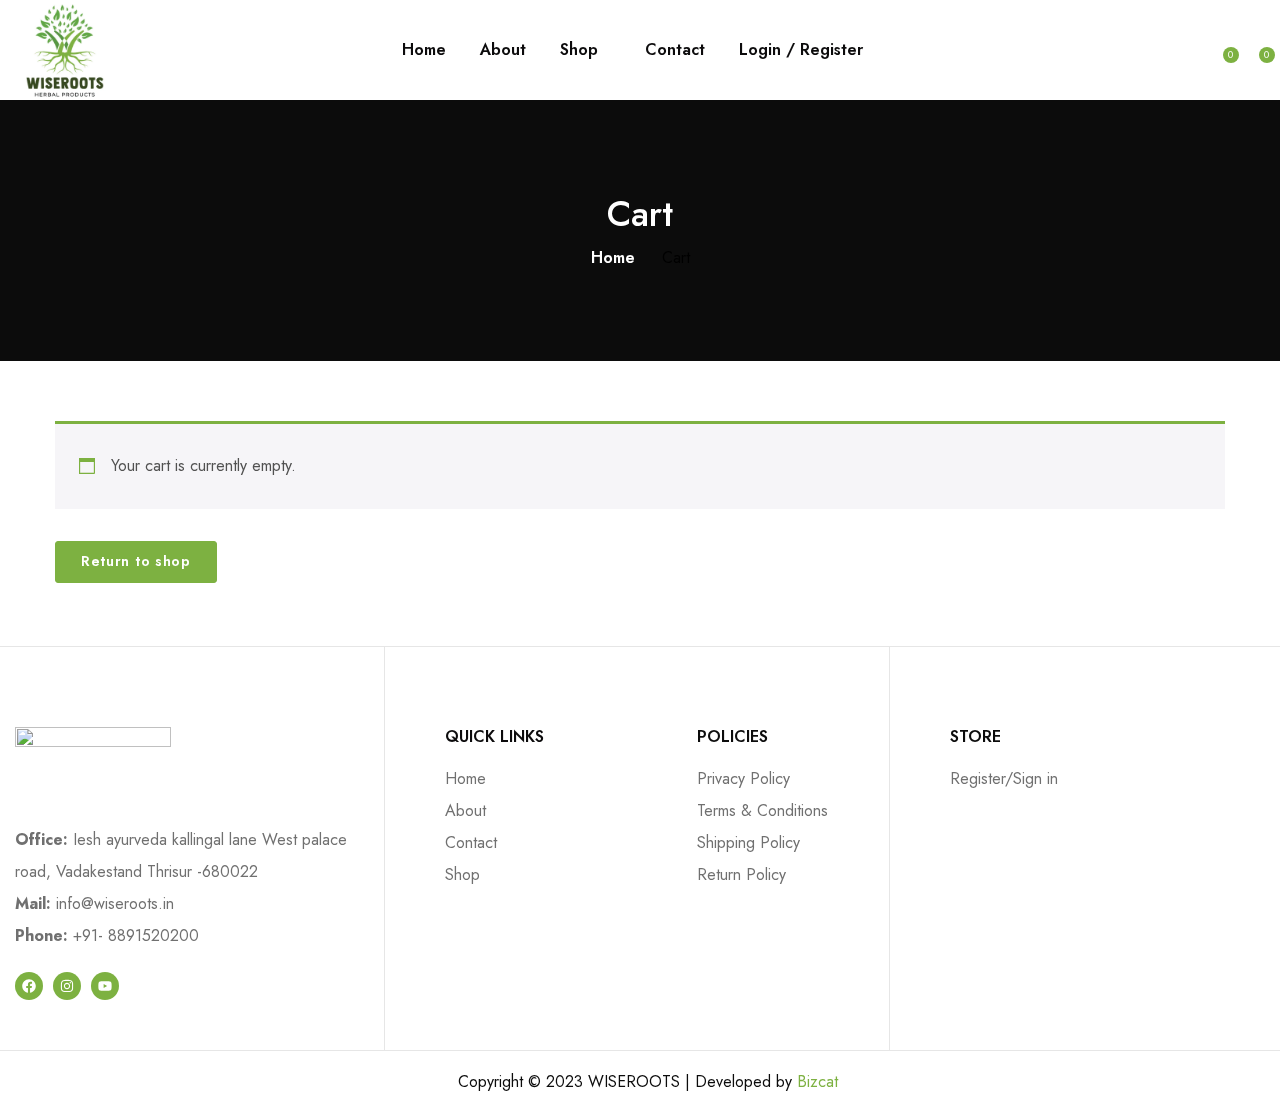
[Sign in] (1190, 50)
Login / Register (801, 49)
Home (424, 49)
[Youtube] (105, 986)
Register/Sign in (1004, 778)
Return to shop (136, 561)
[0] (1221, 48)
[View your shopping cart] (1257, 48)
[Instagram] (67, 986)
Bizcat (817, 1081)
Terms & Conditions (762, 810)
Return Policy (741, 874)
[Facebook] (29, 986)
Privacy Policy (743, 778)
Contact (675, 49)
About (503, 49)
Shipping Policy (748, 842)
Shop (581, 49)
